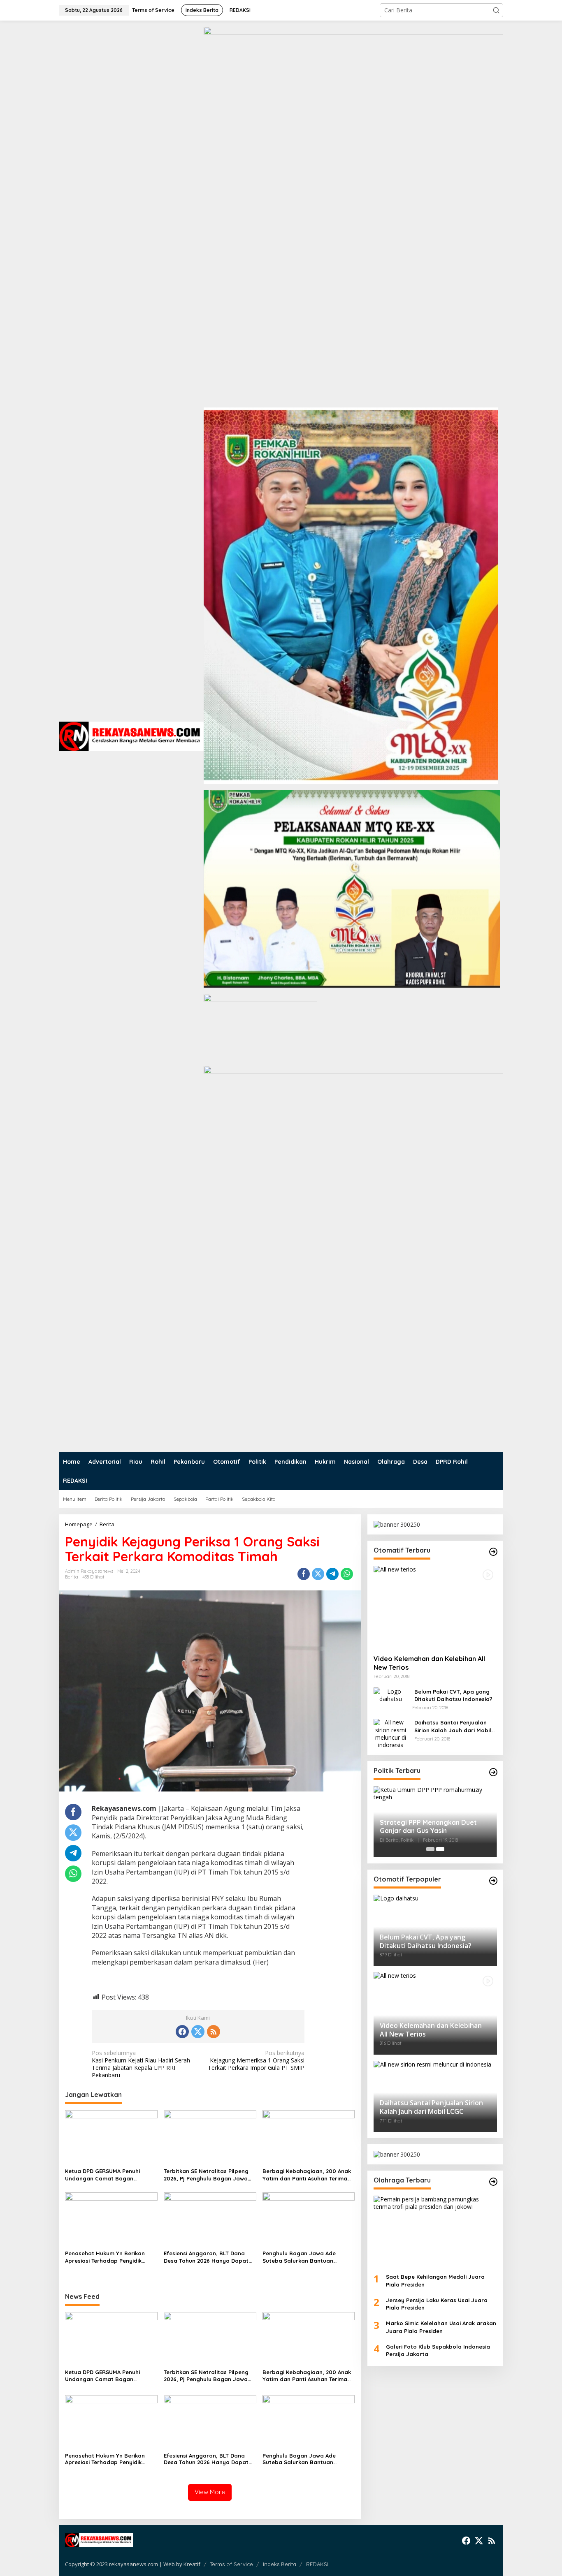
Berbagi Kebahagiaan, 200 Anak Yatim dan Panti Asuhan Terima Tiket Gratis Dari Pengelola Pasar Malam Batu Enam (308, 2175)
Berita (72, 1577)
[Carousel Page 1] (430, 1849)
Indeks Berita (280, 2564)
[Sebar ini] (304, 1574)
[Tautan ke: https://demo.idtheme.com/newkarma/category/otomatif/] (493, 1552)
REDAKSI (317, 2564)
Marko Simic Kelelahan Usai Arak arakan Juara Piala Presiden (441, 2327)
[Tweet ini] (318, 1574)
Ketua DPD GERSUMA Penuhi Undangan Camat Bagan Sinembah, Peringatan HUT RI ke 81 (109, 2175)
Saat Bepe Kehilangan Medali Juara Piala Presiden (435, 2280)
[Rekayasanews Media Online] (131, 736)
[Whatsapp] (347, 1574)
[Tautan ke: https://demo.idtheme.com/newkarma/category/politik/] (493, 1772)
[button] (496, 10)
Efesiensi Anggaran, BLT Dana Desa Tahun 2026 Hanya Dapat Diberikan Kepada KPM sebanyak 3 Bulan (209, 2257)
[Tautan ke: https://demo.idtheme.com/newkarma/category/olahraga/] (493, 2182)
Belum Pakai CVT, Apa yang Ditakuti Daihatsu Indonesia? (453, 1695)
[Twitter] (198, 2032)
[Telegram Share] (332, 1574)
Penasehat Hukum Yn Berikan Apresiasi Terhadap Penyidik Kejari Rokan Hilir (105, 2257)
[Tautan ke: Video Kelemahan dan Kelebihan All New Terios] (435, 1607)
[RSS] (214, 2032)
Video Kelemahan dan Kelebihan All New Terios (429, 1663)
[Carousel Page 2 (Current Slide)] (440, 1849)
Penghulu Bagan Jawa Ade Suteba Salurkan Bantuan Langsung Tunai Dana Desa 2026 (307, 2257)
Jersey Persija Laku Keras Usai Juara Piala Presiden (437, 2304)
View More (210, 2492)
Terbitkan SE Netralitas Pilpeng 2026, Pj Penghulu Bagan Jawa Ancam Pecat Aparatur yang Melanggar (206, 2175)
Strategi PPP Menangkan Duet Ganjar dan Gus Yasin (428, 1826)
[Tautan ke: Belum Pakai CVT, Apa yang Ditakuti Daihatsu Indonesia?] (391, 1694)
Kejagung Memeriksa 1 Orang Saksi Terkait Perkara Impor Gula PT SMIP (256, 2060)
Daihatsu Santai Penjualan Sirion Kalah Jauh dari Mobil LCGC (453, 1726)
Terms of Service (231, 2564)
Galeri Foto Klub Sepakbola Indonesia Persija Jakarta (438, 2350)
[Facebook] (182, 2032)
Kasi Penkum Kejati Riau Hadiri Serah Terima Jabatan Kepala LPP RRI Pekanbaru (141, 2064)
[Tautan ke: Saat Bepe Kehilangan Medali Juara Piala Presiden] (435, 2231)
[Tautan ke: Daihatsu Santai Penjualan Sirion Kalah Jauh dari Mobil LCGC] (391, 1733)
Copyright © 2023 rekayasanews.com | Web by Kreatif (133, 2564)
